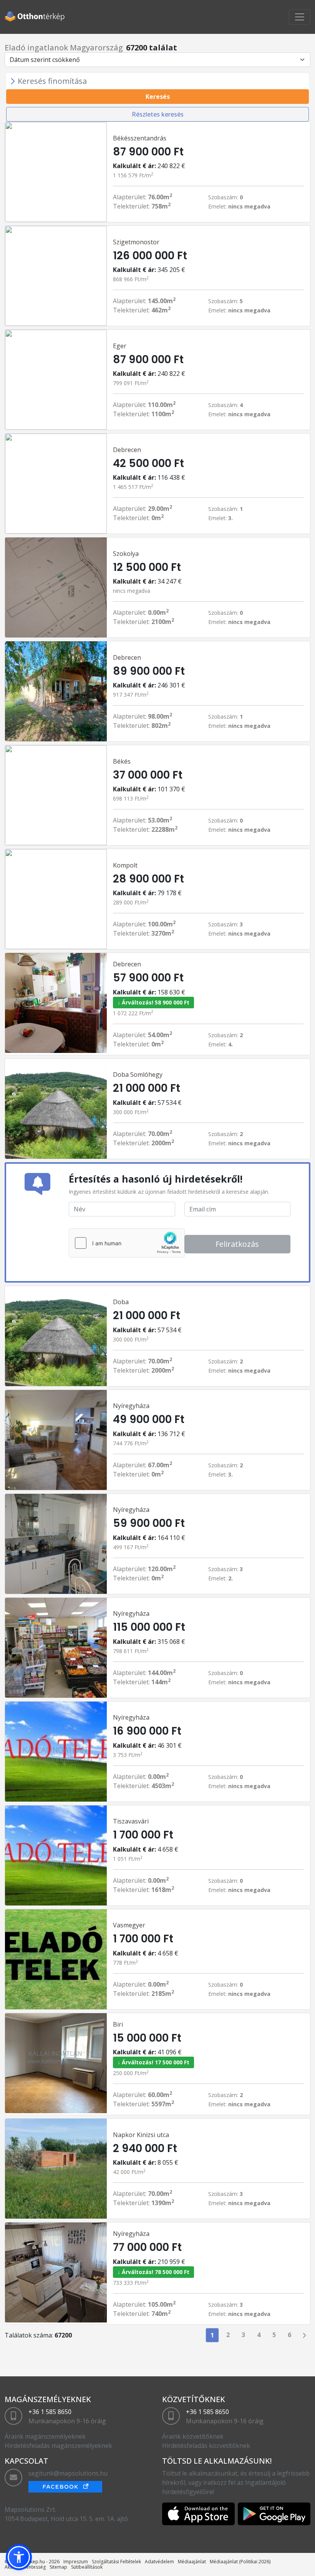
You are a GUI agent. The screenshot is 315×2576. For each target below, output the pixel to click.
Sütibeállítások (87, 2567)
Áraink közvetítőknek (193, 2436)
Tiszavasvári (131, 1821)
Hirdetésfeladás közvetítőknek (206, 2446)
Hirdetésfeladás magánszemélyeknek (58, 2446)
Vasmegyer (129, 1925)
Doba (121, 1302)
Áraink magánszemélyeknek (45, 2436)
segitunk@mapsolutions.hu (68, 2473)
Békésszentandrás (140, 138)
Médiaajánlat (192, 2562)
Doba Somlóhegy (138, 1074)
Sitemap (58, 2567)
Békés (122, 761)
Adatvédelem (159, 2562)
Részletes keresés (158, 114)
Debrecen (127, 450)
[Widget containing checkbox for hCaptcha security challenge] (127, 1243)
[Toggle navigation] (300, 17)
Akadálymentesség (25, 2567)
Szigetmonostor (136, 242)
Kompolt (125, 865)
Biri (118, 2024)
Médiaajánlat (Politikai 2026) (240, 2562)
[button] (19, 2557)
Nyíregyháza (131, 1406)
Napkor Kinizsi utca (141, 2135)
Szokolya (126, 554)
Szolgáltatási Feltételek (116, 2562)
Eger (120, 346)
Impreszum (76, 2562)
